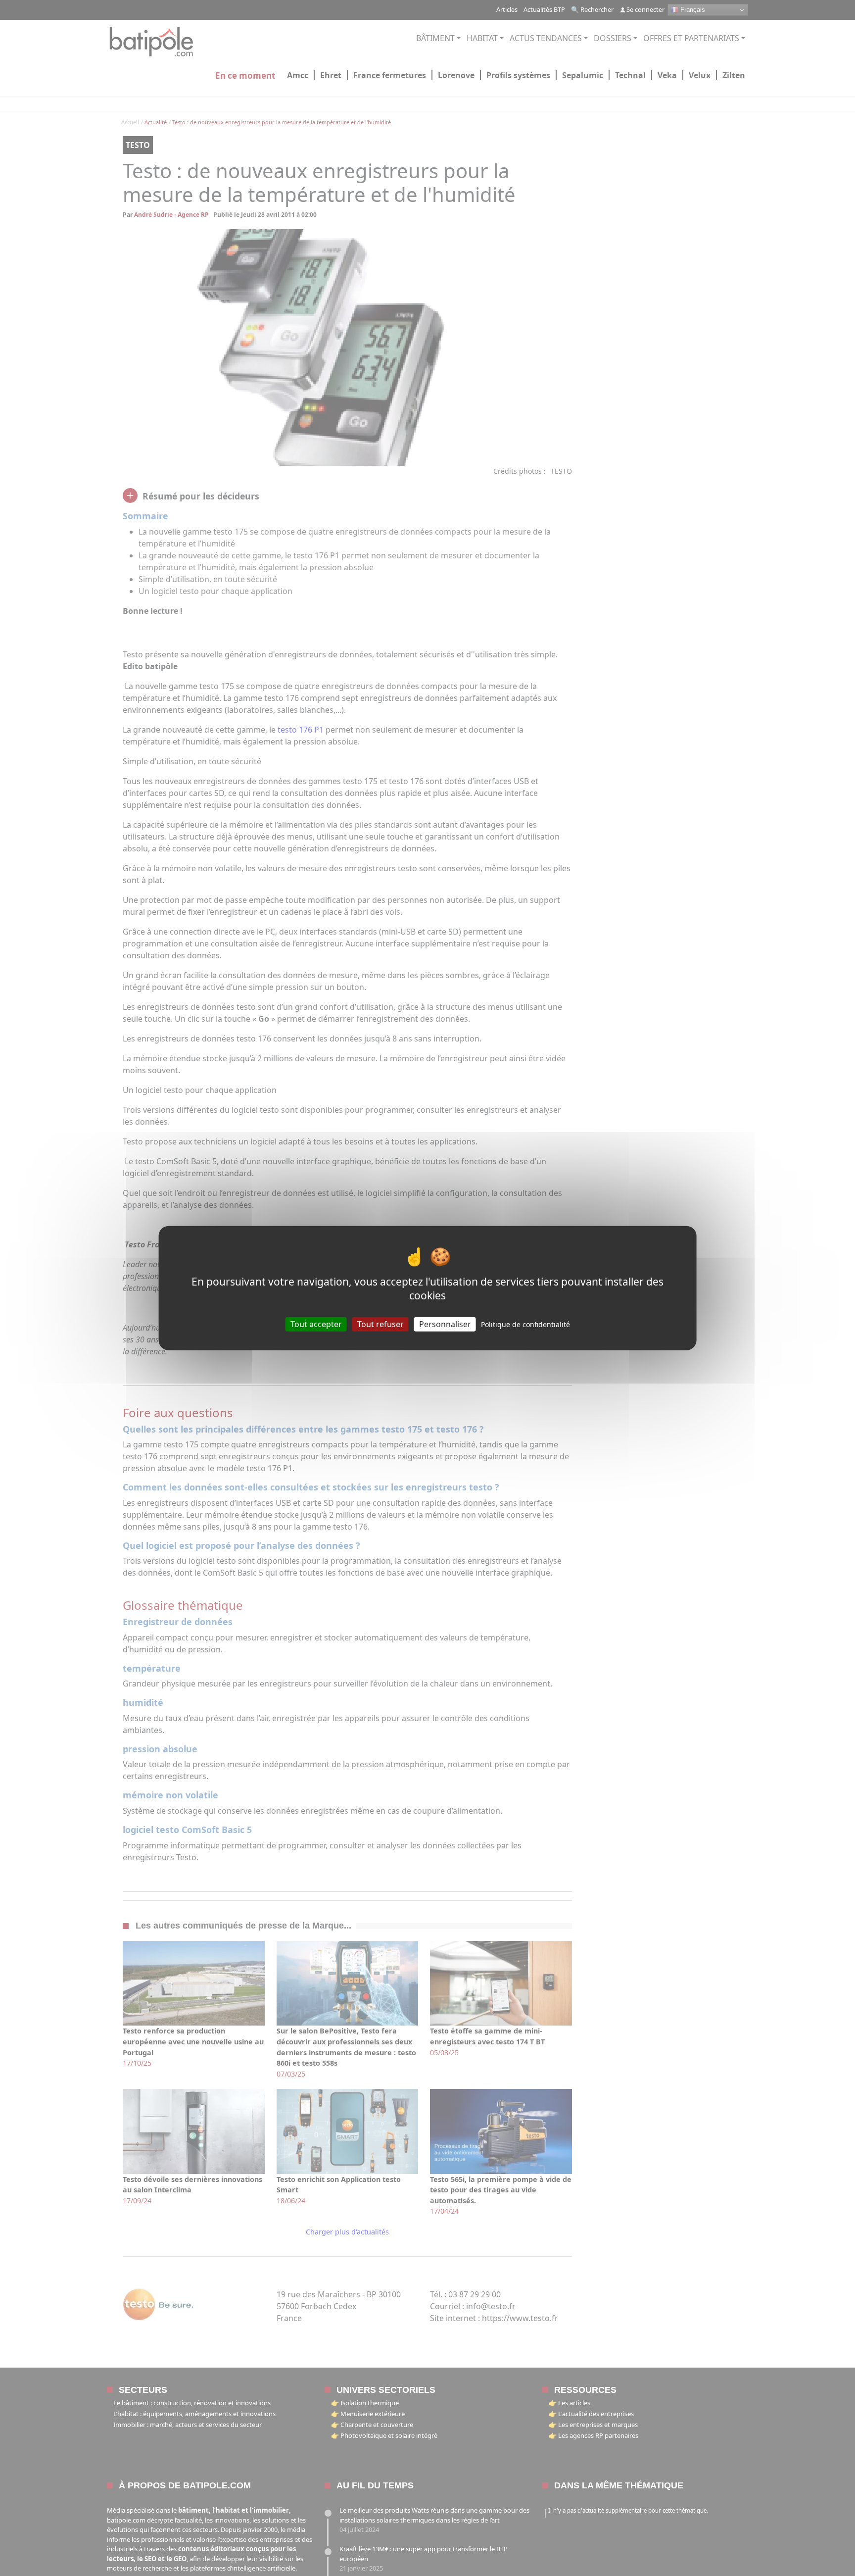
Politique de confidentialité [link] (525, 1324)
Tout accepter (316, 1324)
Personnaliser (445, 1324)
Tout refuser (380, 1324)
